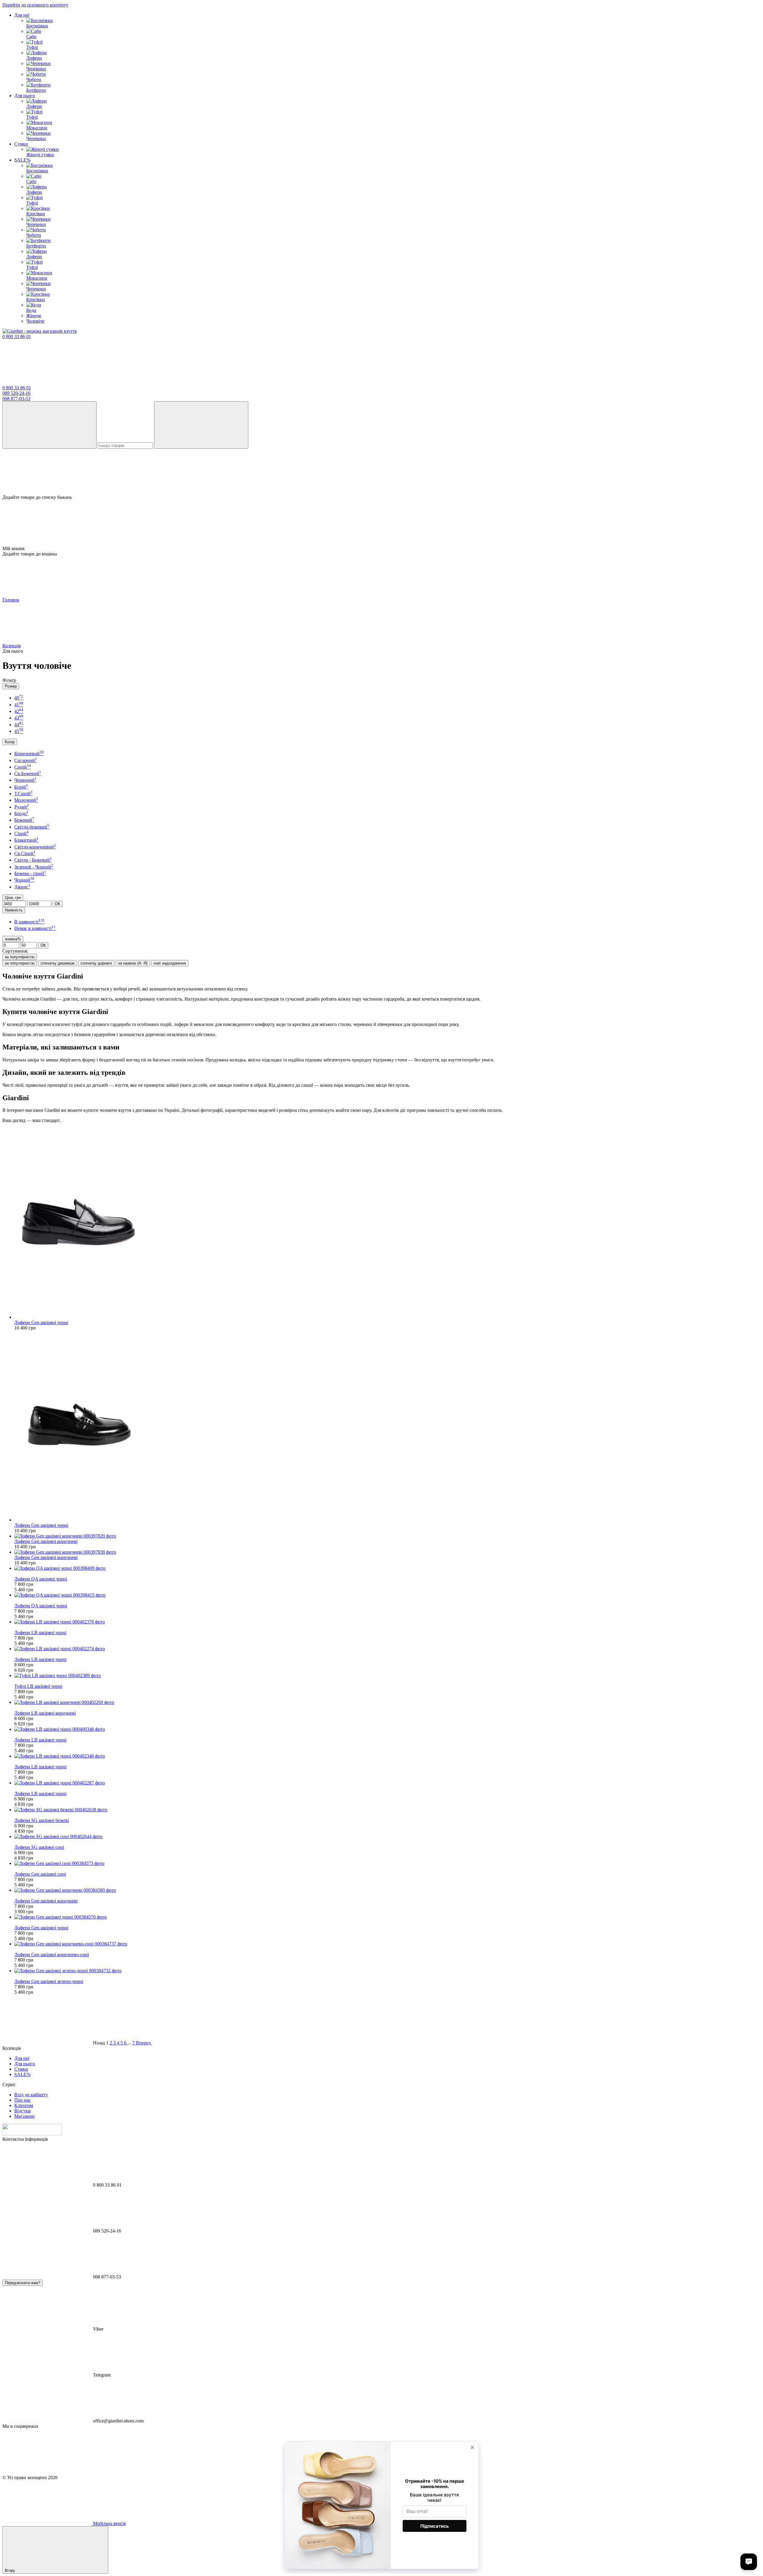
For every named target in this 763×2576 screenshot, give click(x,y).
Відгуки (23, 2111)
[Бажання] (381, 472)
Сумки (21, 144)
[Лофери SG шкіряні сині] (387, 1837)
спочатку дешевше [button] (58, 963)
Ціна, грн (13, 898)
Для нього (25, 96)
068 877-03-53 (16, 398)
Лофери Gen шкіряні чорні (41, 1322)
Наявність (14, 910)
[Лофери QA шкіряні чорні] (387, 1568)
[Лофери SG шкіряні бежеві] (387, 1810)
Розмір (11, 686)
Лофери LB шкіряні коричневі (45, 1713)
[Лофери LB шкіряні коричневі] (387, 1702)
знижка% (13, 939)
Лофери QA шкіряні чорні (41, 1579)
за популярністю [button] (20, 963)
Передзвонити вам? (23, 2283)
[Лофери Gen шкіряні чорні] (387, 1224)
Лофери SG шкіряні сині (39, 1847)
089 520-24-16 (16, 393)
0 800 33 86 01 (17, 336)
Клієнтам (24, 2105)
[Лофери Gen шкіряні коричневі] (387, 1536)
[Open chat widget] (749, 2562)
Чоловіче (35, 321)
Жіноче (34, 316)
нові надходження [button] (170, 963)
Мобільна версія (109, 2523)
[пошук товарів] (49, 425)
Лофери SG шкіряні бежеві (42, 1820)
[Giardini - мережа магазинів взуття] (32, 2134)
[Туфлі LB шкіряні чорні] (387, 1676)
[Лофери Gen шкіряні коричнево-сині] (387, 1944)
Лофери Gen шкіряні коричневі (46, 1541)
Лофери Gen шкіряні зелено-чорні (49, 1981)
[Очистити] (201, 425)
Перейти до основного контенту (35, 5)
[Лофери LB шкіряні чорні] (387, 1622)
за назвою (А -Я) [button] (133, 963)
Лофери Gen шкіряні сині (40, 1874)
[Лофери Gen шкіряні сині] (387, 1863)
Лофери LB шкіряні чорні (40, 1633)
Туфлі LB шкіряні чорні (38, 1686)
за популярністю (20, 957)
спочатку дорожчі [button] (96, 963)
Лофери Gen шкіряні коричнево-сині (52, 1955)
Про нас (23, 2100)
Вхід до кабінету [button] (31, 2095)
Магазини (24, 2116)
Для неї (22, 15)
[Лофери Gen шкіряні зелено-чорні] (387, 1971)
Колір (10, 742)
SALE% (22, 160)
